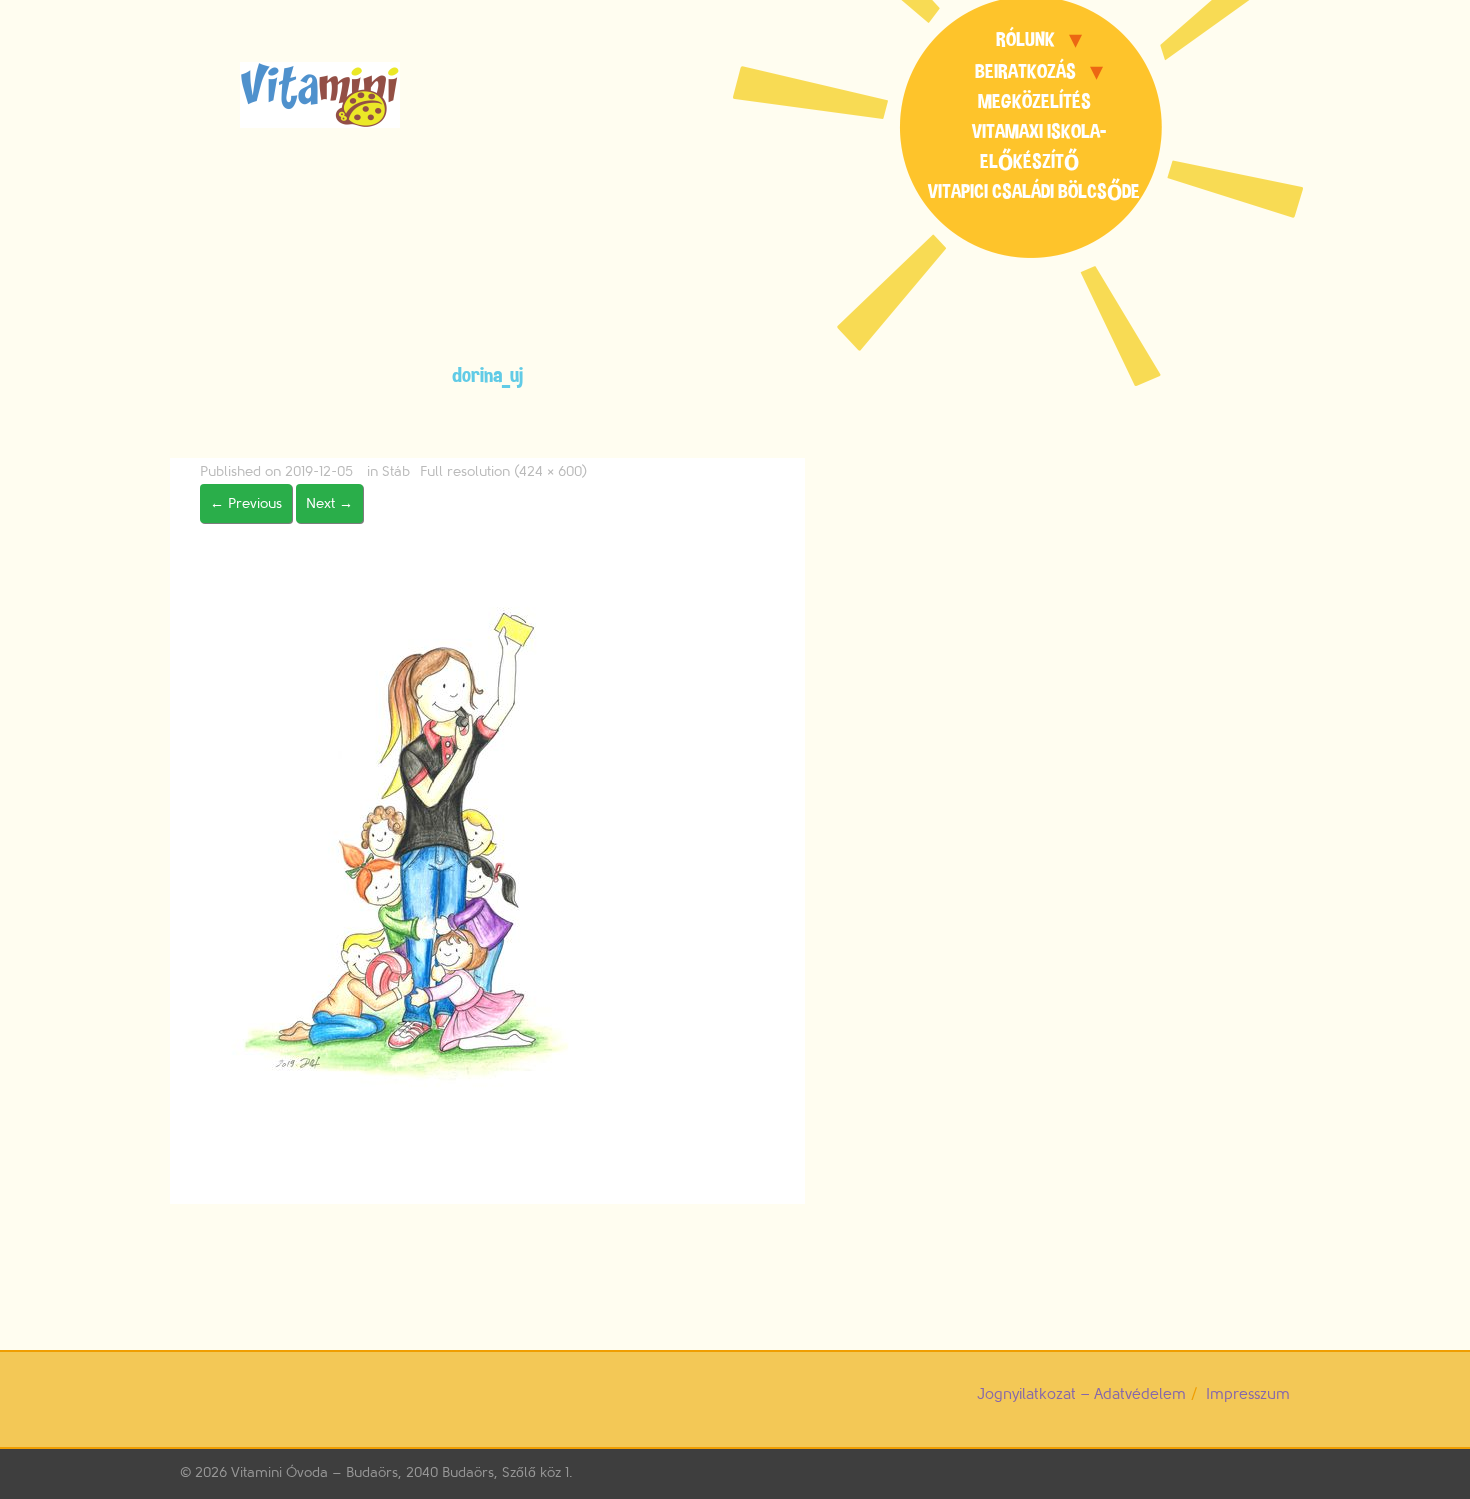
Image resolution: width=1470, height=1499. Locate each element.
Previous (246, 503)
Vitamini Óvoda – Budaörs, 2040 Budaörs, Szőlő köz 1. (402, 1472)
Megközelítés (1034, 101)
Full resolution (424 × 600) (503, 471)
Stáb (396, 471)
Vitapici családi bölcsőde (1034, 191)
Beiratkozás (1025, 71)
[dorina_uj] (412, 842)
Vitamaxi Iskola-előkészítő (1039, 146)
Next (329, 503)
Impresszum (1248, 1394)
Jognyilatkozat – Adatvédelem (1081, 1394)
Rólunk (1025, 39)
